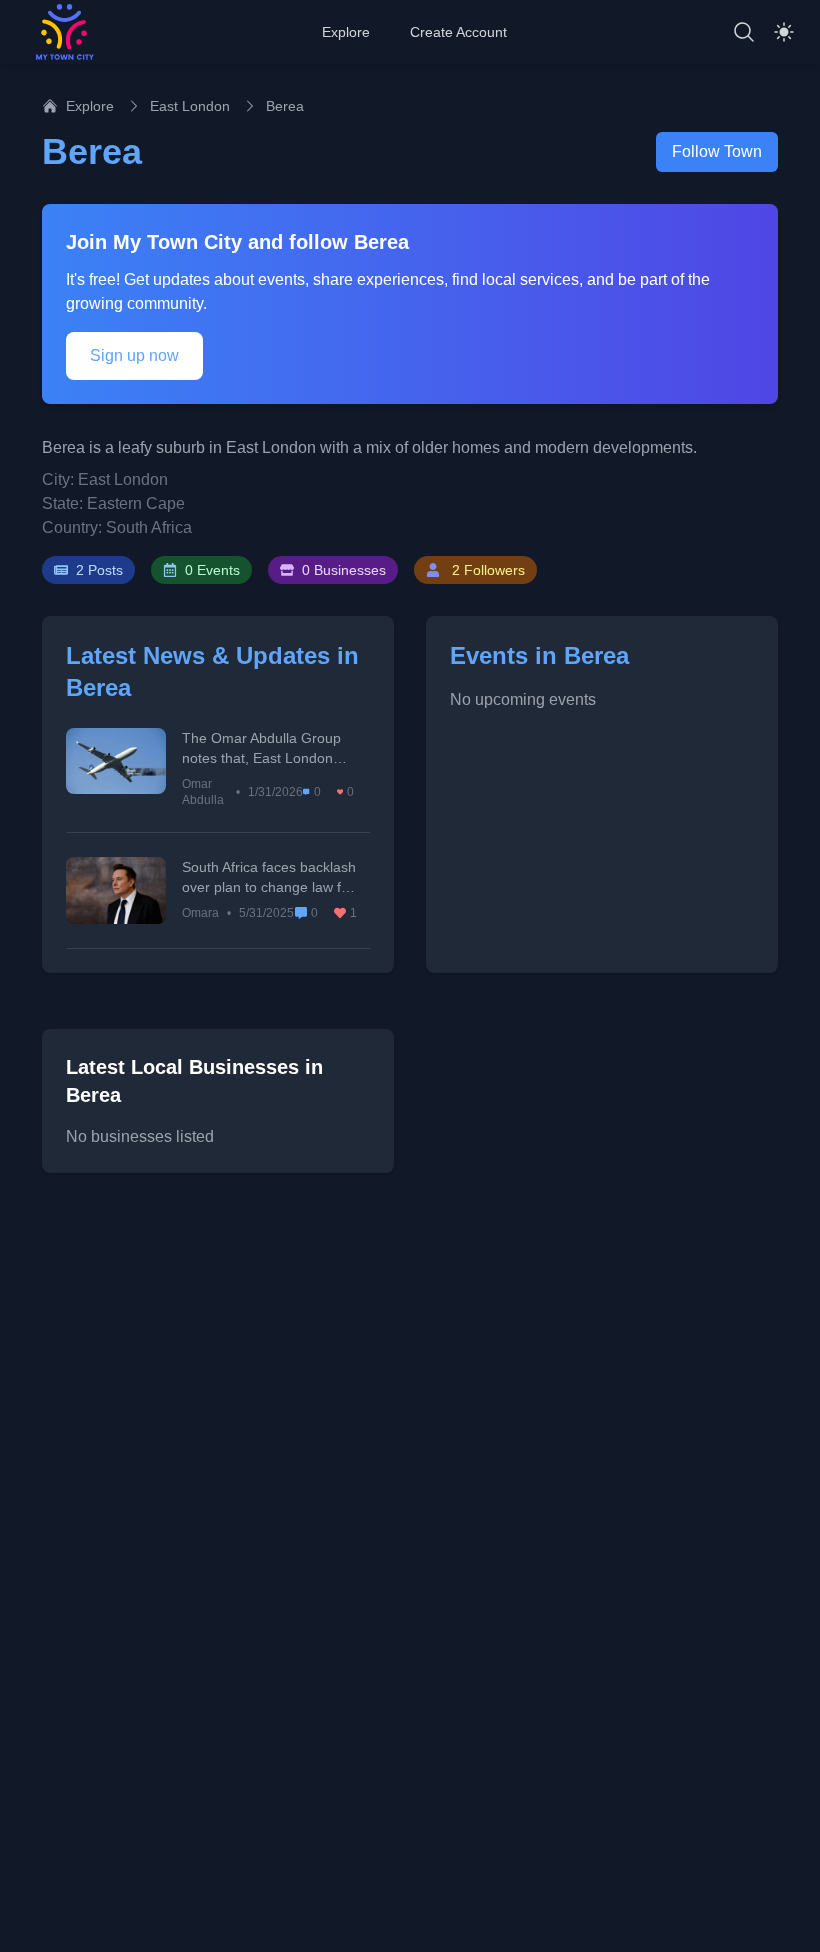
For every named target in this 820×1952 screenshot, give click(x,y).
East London (190, 106)
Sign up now (134, 355)
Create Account (458, 32)
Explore (346, 32)
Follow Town (717, 151)
